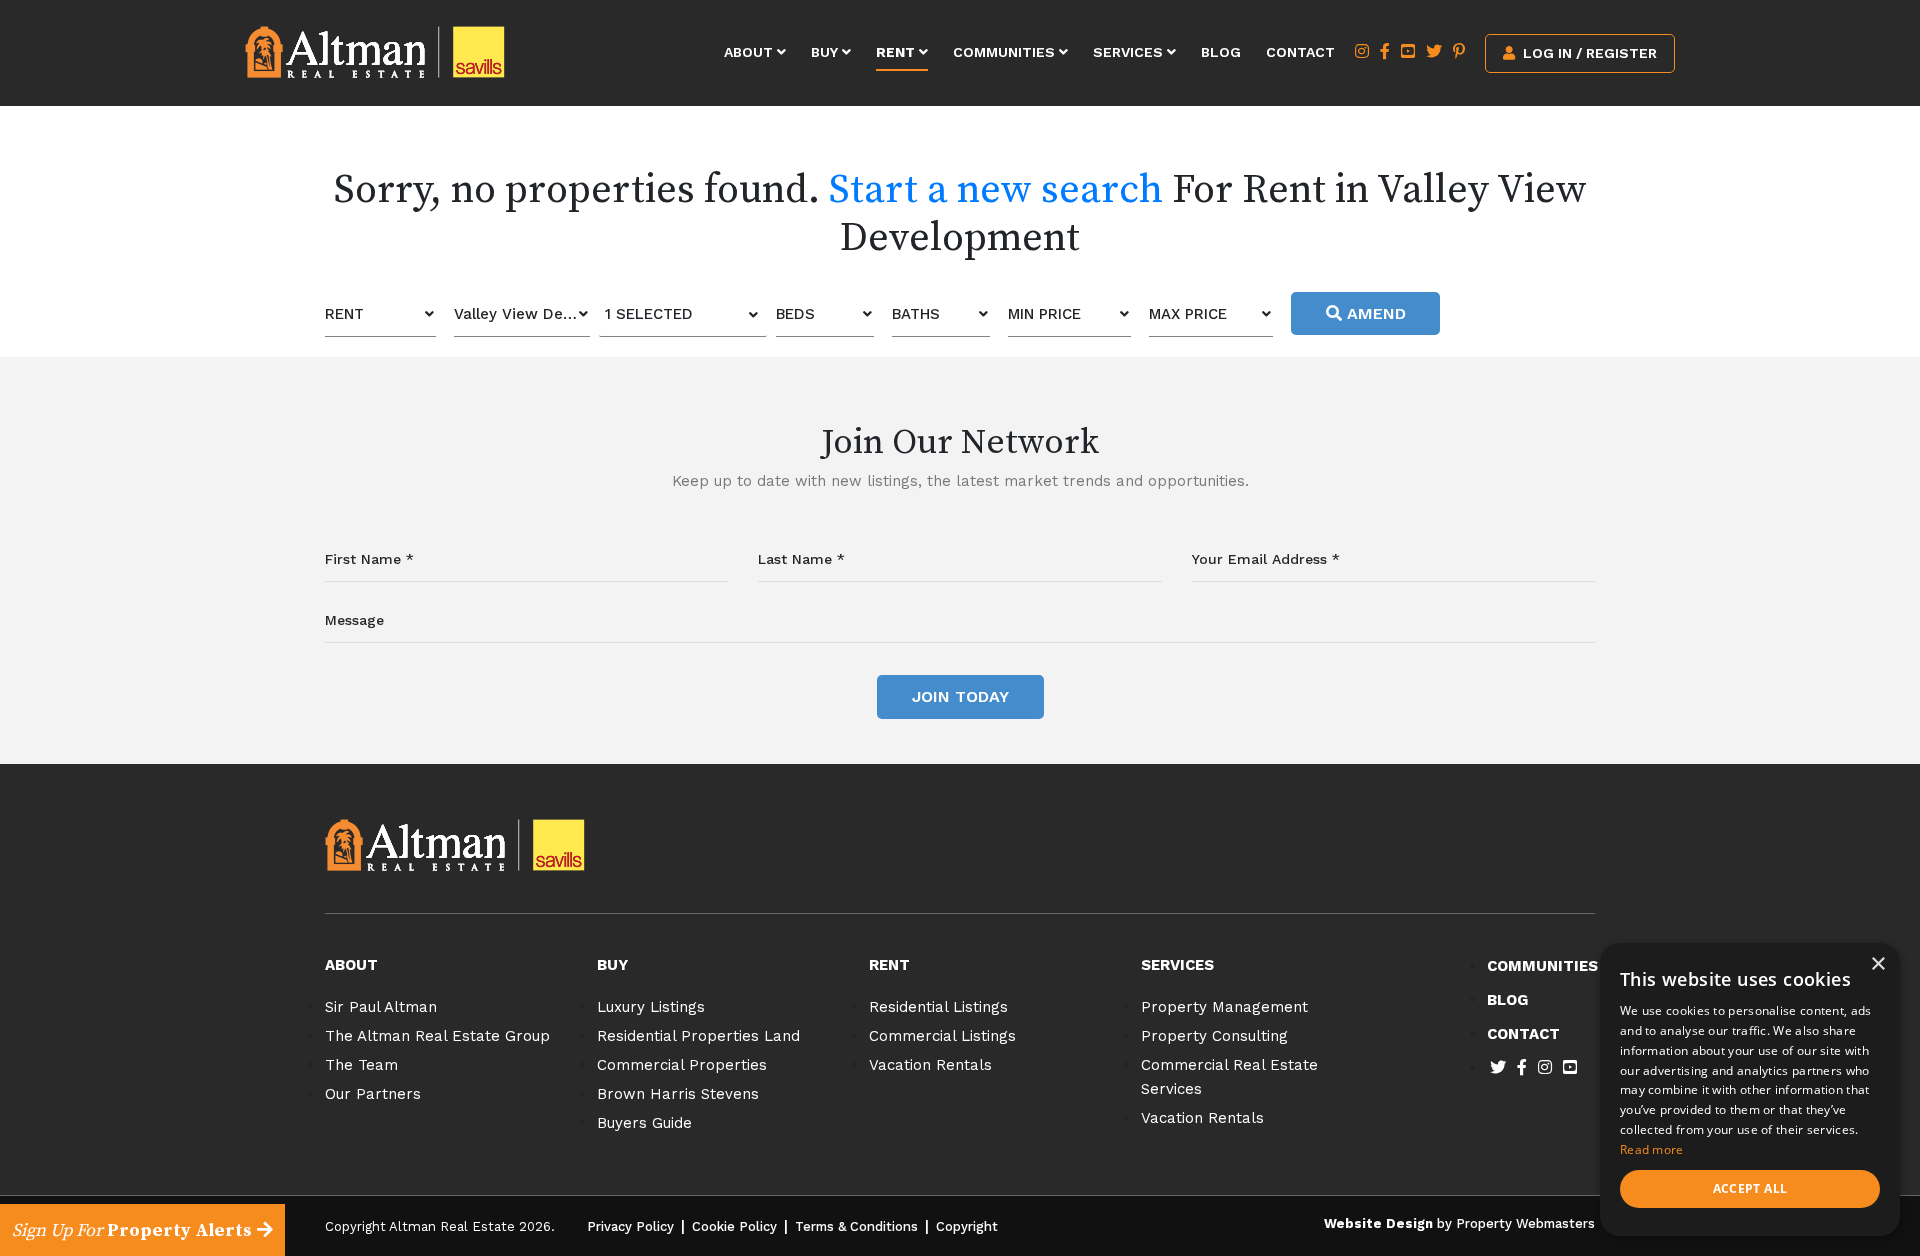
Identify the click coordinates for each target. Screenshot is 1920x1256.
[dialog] (1750, 1089)
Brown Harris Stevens (678, 1094)
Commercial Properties (682, 1065)
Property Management (1224, 1007)
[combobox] (380, 314)
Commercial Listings (942, 1036)
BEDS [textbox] (795, 314)
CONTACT (1523, 1034)
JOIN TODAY (960, 696)
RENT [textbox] (344, 314)
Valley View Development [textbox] (522, 314)
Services (1130, 52)
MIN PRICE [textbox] (1044, 314)
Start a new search (996, 190)
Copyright (967, 1226)
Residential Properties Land (698, 1036)
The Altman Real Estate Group (437, 1036)
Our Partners (373, 1094)
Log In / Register (1588, 53)
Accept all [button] (1750, 1188)
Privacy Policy (630, 1226)
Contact (1300, 52)
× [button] (1877, 964)
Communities (1006, 52)
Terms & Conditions (856, 1226)
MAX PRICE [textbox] (1188, 314)
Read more (1652, 1149)
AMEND (1374, 313)
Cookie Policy (734, 1226)
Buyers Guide (644, 1123)
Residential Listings (938, 1007)
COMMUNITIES (1542, 966)
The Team (361, 1065)
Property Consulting (1214, 1036)
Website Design (1378, 1223)
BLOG (1507, 1000)
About (750, 52)
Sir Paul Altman (381, 1007)
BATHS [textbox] (916, 314)
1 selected (649, 314)
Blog (1221, 52)
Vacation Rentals (930, 1065)
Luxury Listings (651, 1007)
